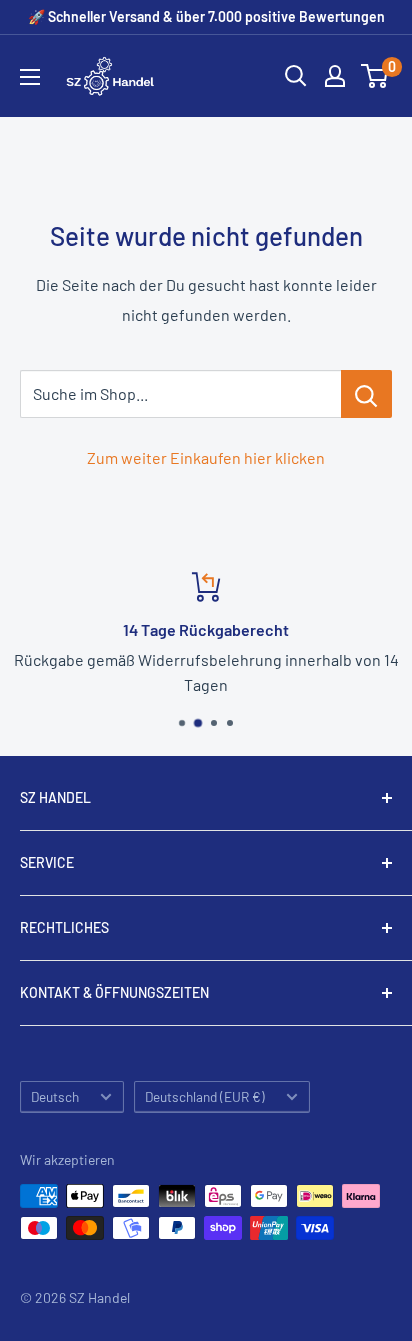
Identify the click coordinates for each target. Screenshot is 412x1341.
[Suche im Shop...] (366, 394)
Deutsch (55, 1096)
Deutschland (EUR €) (205, 1096)
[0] (375, 76)
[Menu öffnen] (30, 77)
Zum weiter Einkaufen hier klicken (206, 457)
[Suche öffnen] (296, 76)
